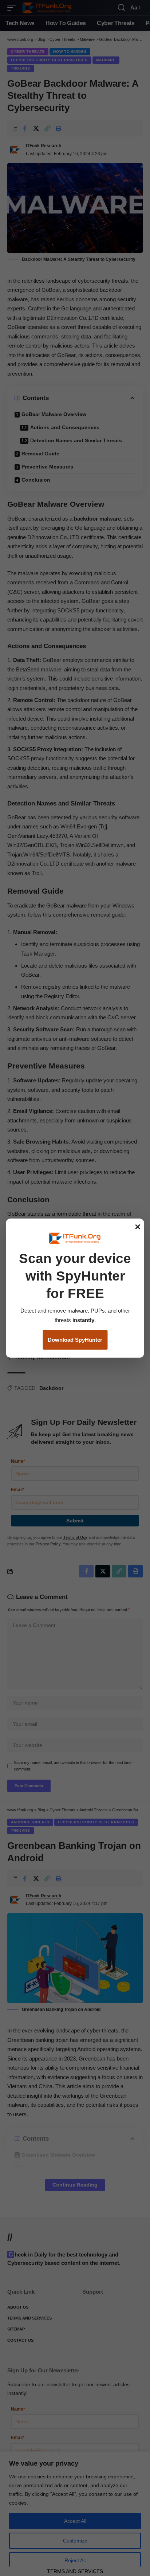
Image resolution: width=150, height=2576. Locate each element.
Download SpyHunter (75, 1340)
